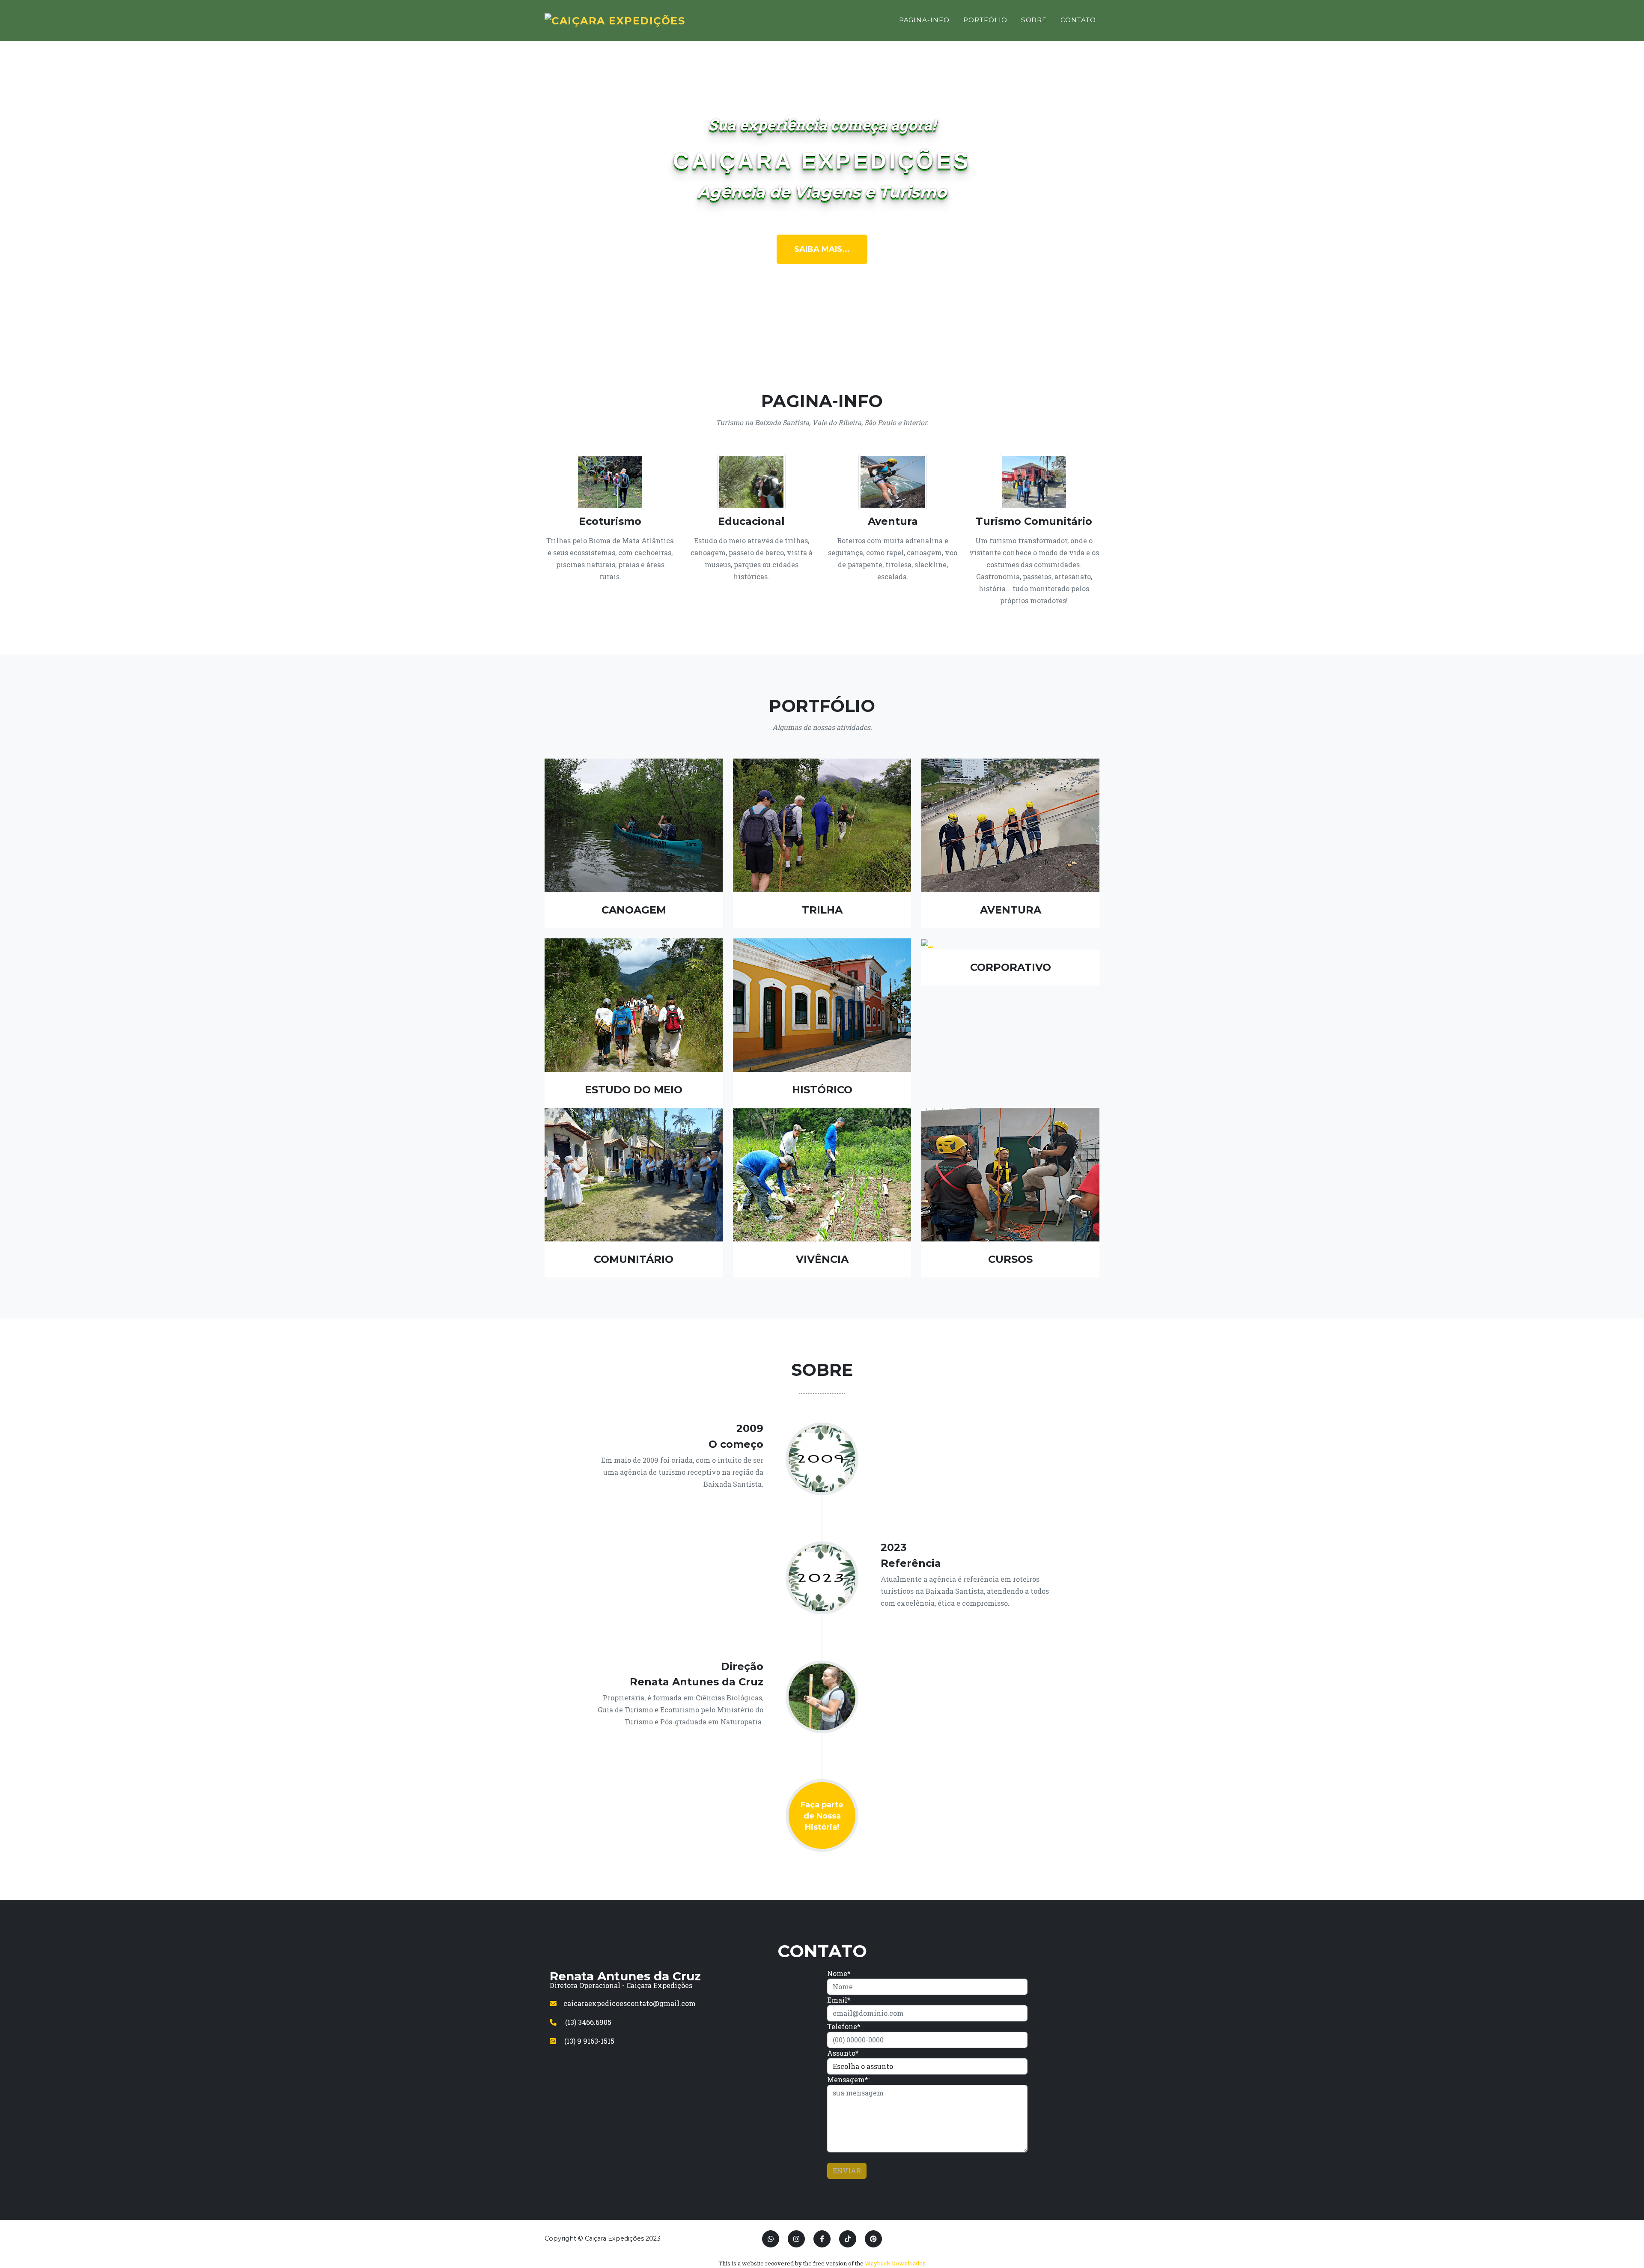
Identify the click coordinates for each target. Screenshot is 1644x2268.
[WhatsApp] (771, 2239)
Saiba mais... (822, 249)
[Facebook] (822, 2239)
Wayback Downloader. (895, 2263)
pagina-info (924, 20)
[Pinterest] (873, 2239)
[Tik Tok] (848, 2239)
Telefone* (844, 2026)
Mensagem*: (848, 2079)
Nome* (839, 1973)
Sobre (1034, 20)
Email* (839, 2000)
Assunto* (843, 2053)
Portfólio (985, 20)
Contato (1078, 20)
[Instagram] (796, 2239)
